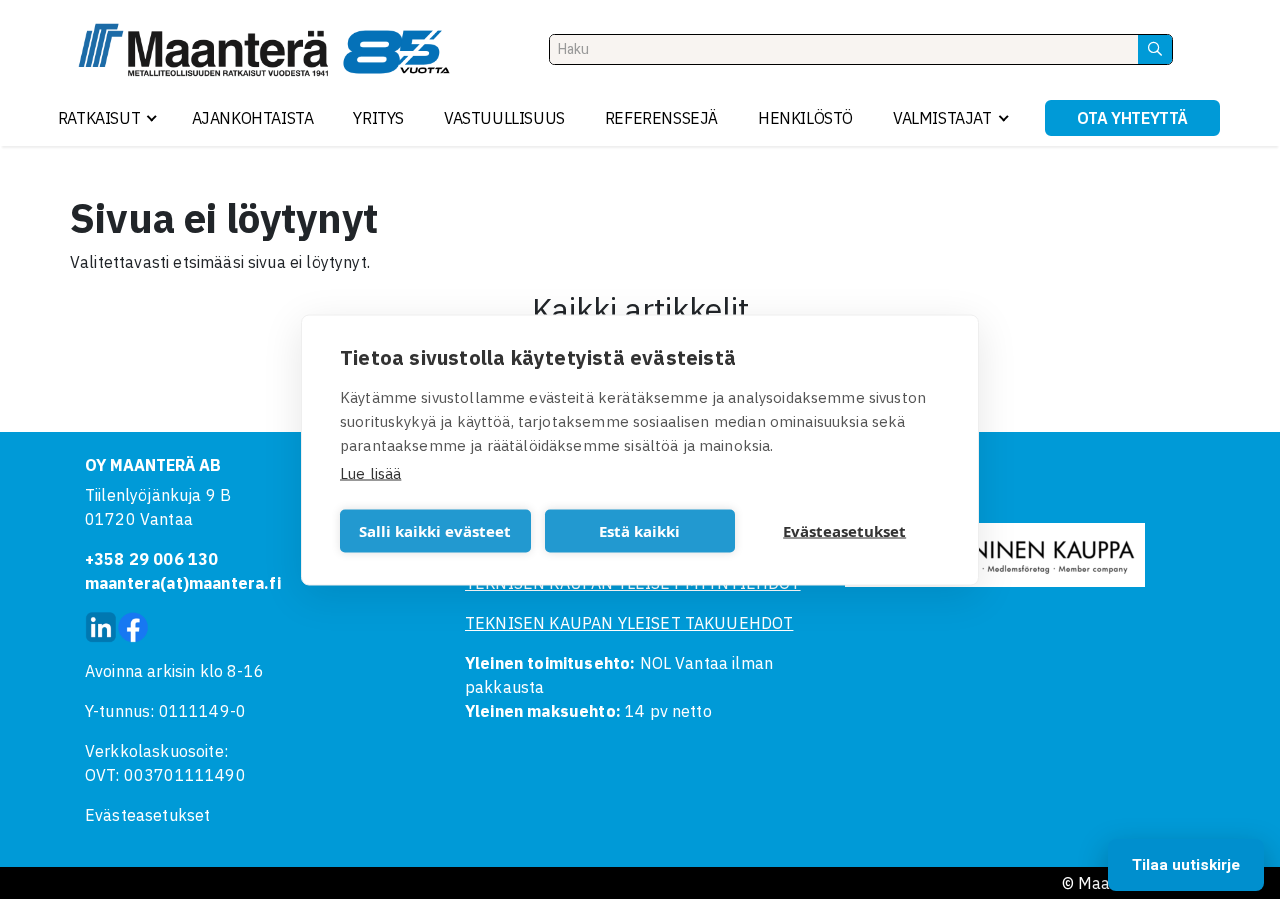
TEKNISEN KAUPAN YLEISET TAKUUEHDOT (629, 623)
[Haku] (1155, 49)
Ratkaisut (99, 118)
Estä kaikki (639, 531)
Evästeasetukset (147, 815)
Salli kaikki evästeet (435, 531)
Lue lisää (370, 472)
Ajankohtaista (253, 118)
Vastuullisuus (504, 118)
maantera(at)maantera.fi (183, 583)
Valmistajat (942, 118)
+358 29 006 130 (151, 559)
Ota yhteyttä (1132, 118)
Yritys (378, 118)
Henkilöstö (805, 118)
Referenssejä (661, 118)
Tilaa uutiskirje (1186, 865)
